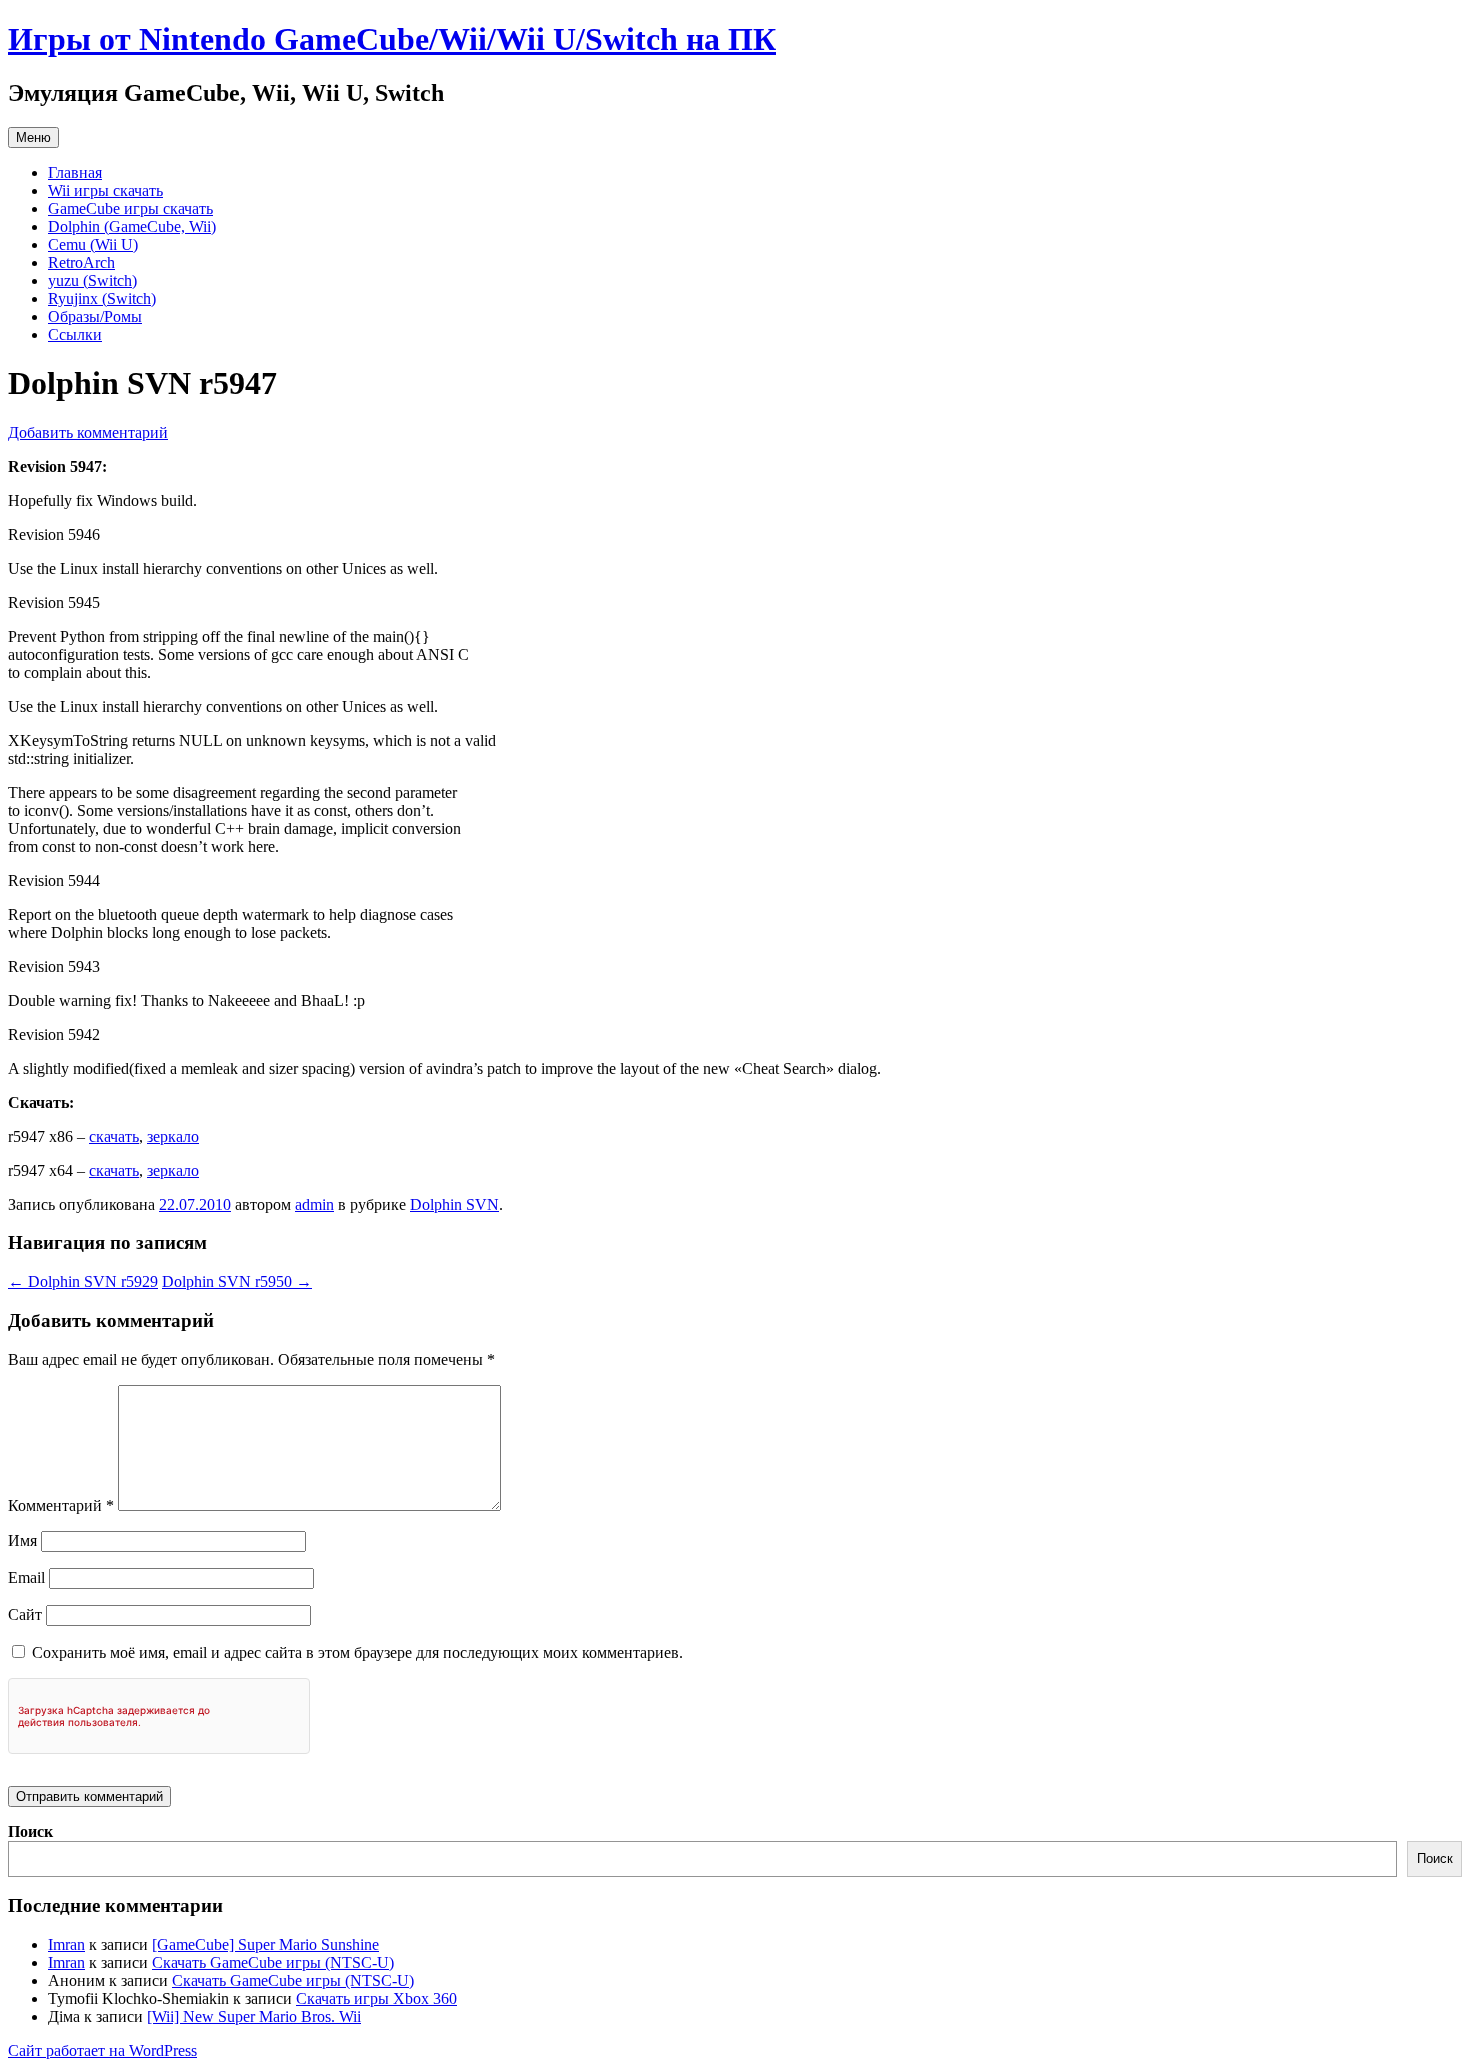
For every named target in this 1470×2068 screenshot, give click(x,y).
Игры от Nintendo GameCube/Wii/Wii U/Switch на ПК (392, 39)
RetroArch (81, 262)
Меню (33, 137)
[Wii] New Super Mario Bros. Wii (254, 2016)
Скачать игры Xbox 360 (376, 1998)
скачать (114, 1136)
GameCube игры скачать (130, 208)
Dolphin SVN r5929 (83, 1281)
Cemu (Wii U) (93, 244)
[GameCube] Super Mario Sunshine (265, 1944)
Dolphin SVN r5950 (237, 1281)
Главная (75, 172)
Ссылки (75, 334)
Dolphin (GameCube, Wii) (132, 226)
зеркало (173, 1136)
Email (26, 1577)
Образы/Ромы (95, 316)
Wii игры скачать (105, 190)
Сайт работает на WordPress (102, 2050)
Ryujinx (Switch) (102, 298)
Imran (66, 1944)
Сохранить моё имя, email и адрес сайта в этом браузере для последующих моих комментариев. (357, 1652)
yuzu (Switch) (92, 280)
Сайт (25, 1614)
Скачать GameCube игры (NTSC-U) (273, 1962)
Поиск (30, 1831)
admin (314, 1204)
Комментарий (61, 1505)
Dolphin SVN (454, 1204)
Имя (22, 1540)
